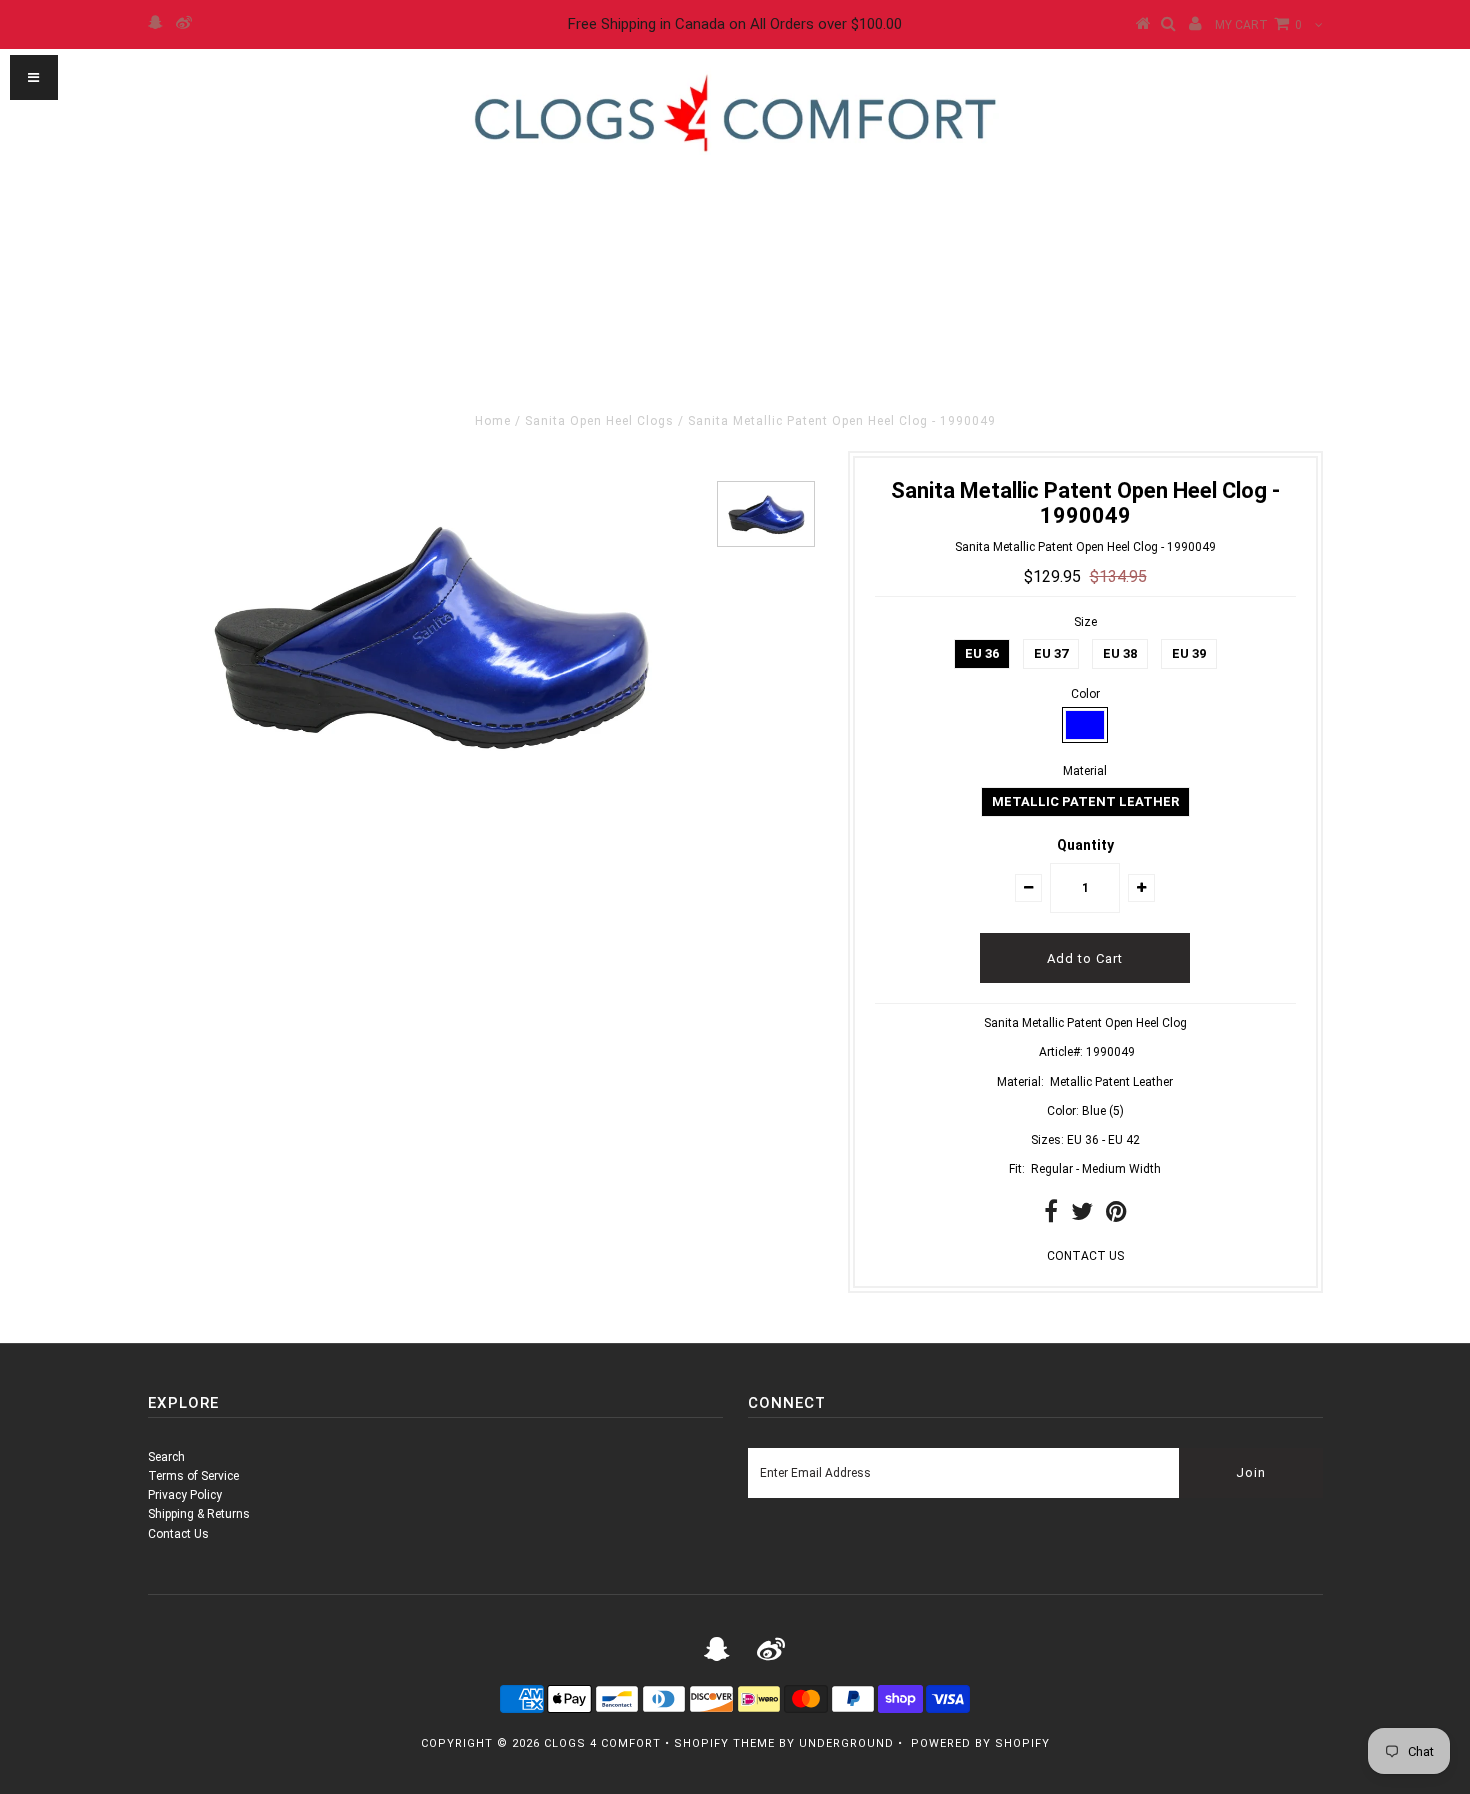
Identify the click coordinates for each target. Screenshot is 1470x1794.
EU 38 (1120, 653)
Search (166, 1457)
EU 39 (1189, 653)
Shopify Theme (724, 1743)
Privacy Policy (185, 1495)
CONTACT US (1085, 1256)
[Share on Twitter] (1082, 1216)
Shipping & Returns (199, 1514)
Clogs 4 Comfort (602, 1743)
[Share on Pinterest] (1116, 1216)
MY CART (1258, 25)
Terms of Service (193, 1476)
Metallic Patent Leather (1085, 801)
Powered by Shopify (980, 1743)
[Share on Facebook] (1051, 1216)
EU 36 (982, 653)
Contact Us (178, 1534)
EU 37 (1051, 653)
